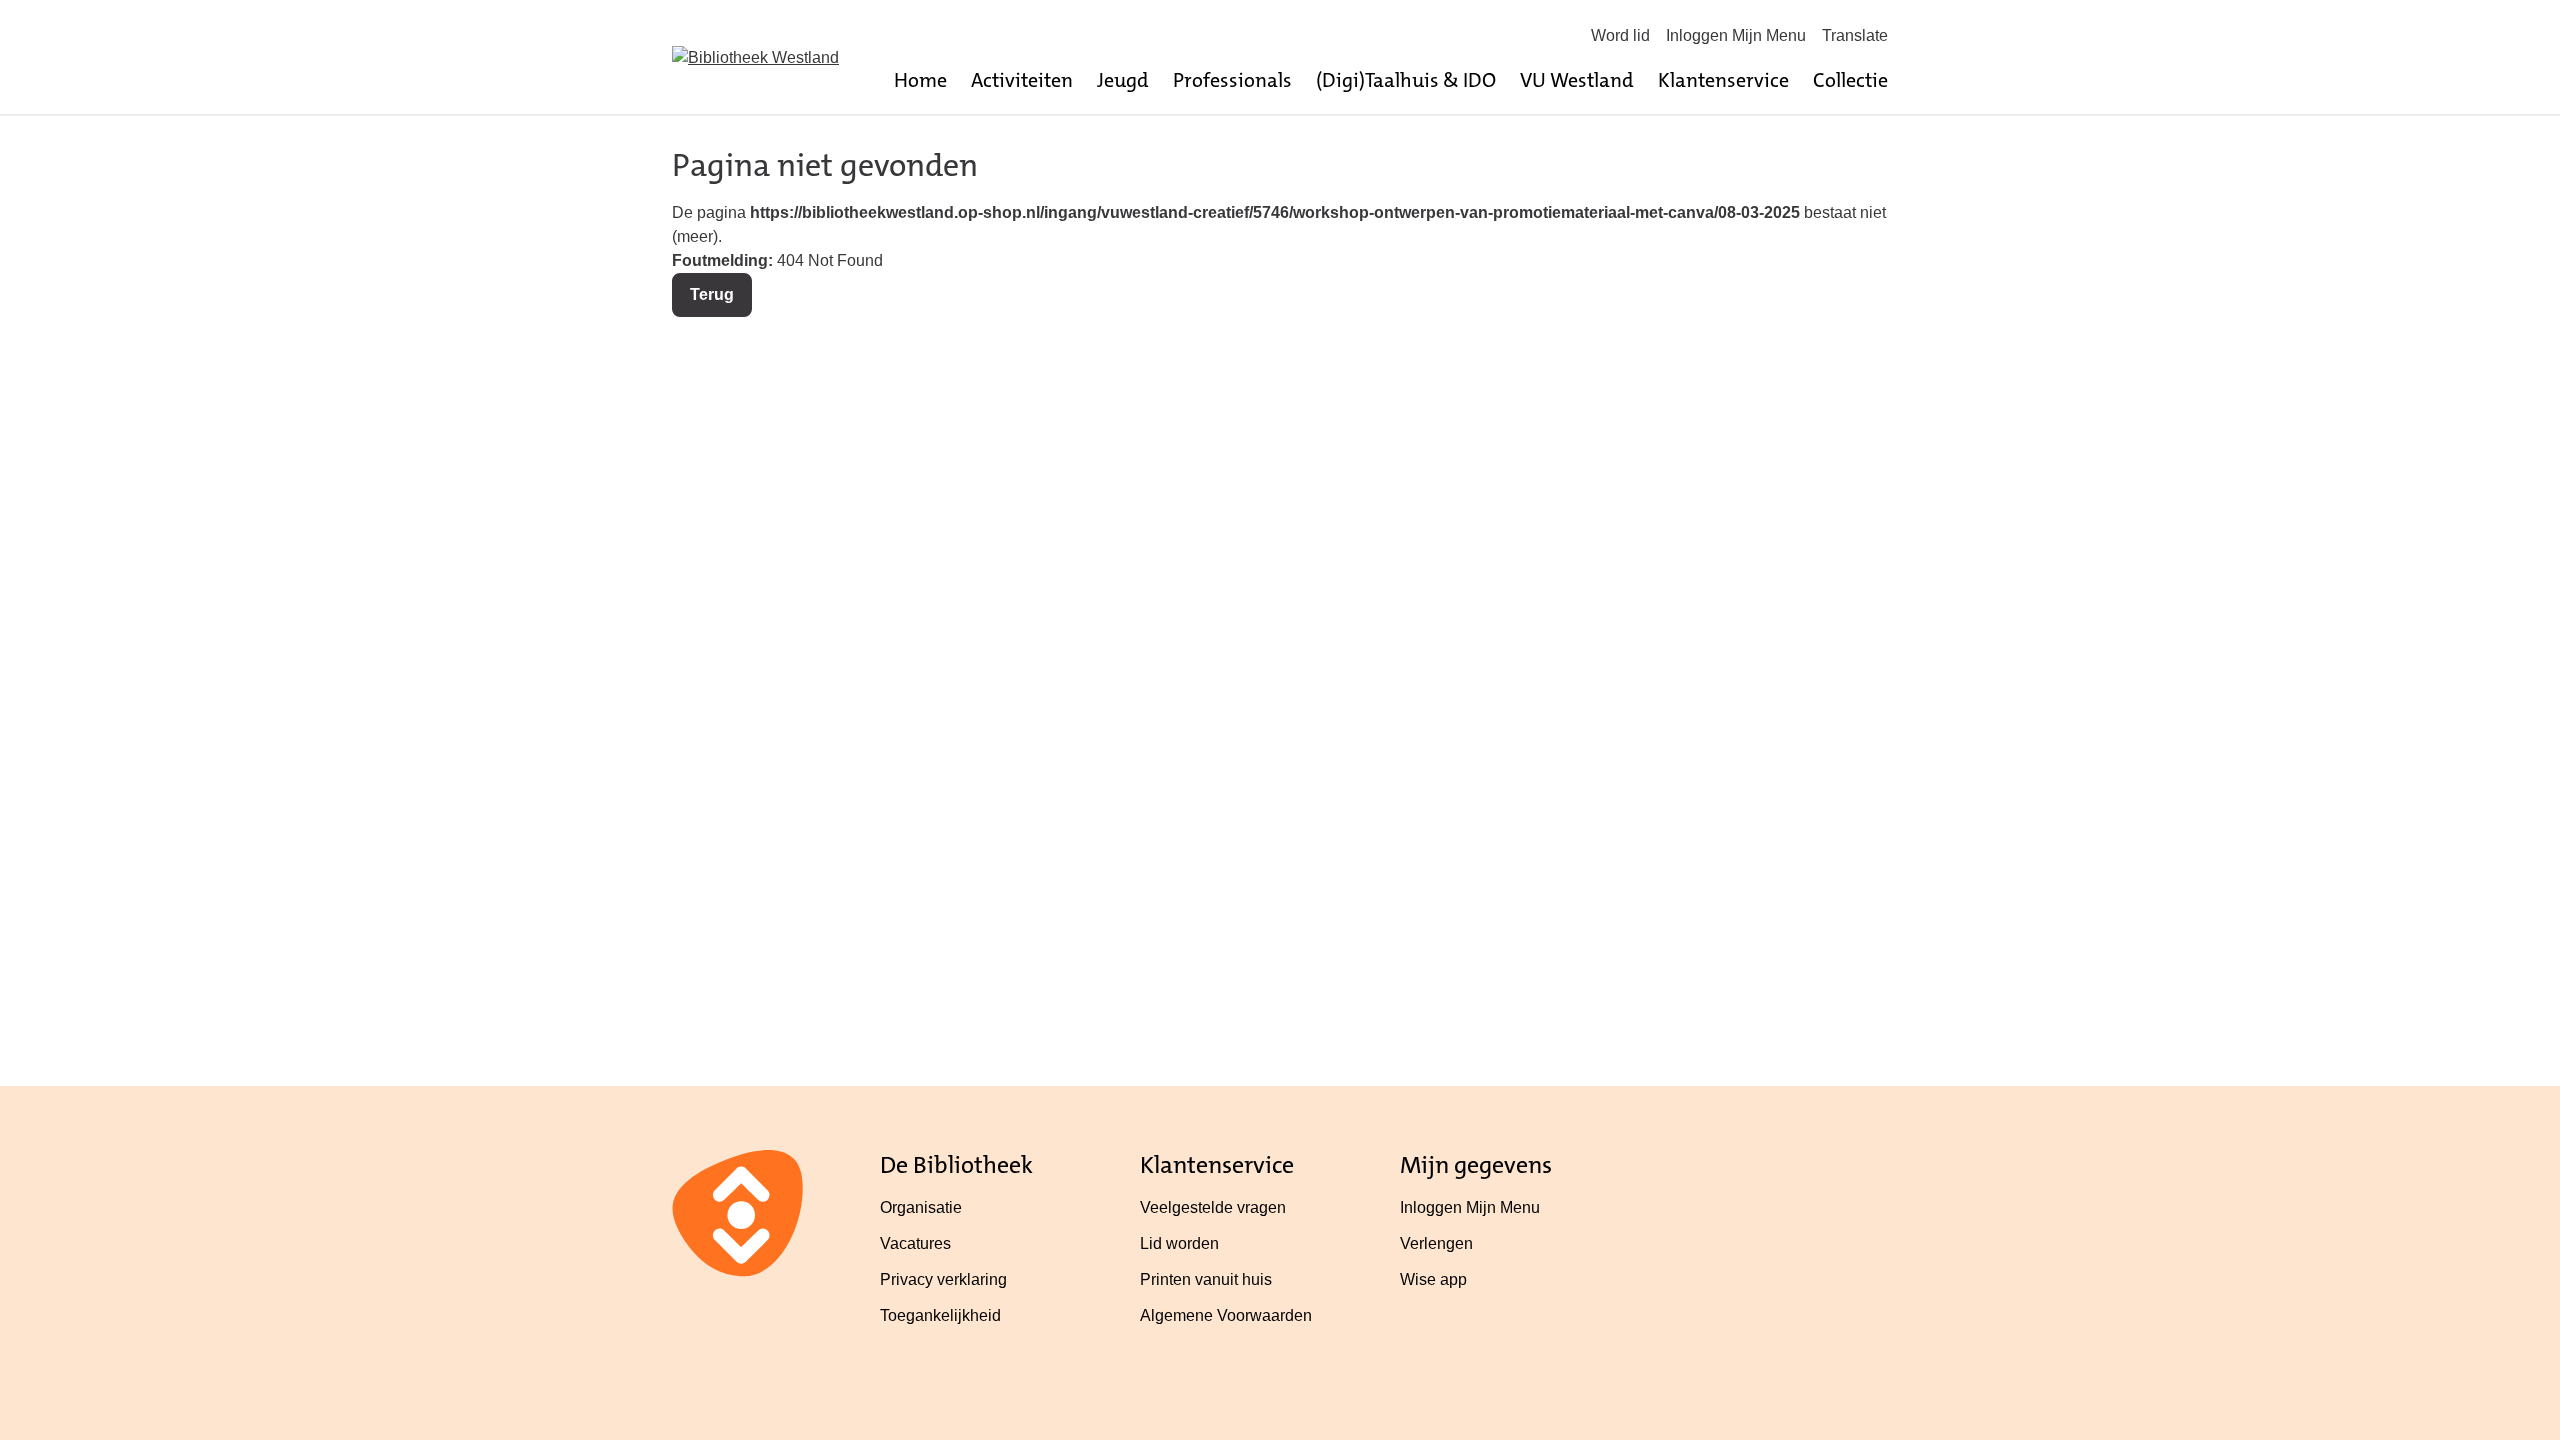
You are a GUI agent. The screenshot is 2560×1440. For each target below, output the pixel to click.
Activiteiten (1022, 80)
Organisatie (921, 1207)
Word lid (1620, 35)
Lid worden (1179, 1243)
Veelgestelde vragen (1213, 1207)
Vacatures (915, 1243)
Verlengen (1436, 1243)
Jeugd (1123, 80)
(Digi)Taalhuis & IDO (1406, 80)
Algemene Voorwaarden (1226, 1315)
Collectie (1850, 80)
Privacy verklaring (943, 1279)
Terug (712, 294)
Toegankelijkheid (940, 1315)
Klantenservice (1723, 80)
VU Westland (1577, 80)
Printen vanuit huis (1206, 1279)
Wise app (1433, 1279)
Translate (1855, 35)
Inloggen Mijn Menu (1736, 35)
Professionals (1232, 80)
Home (920, 80)
